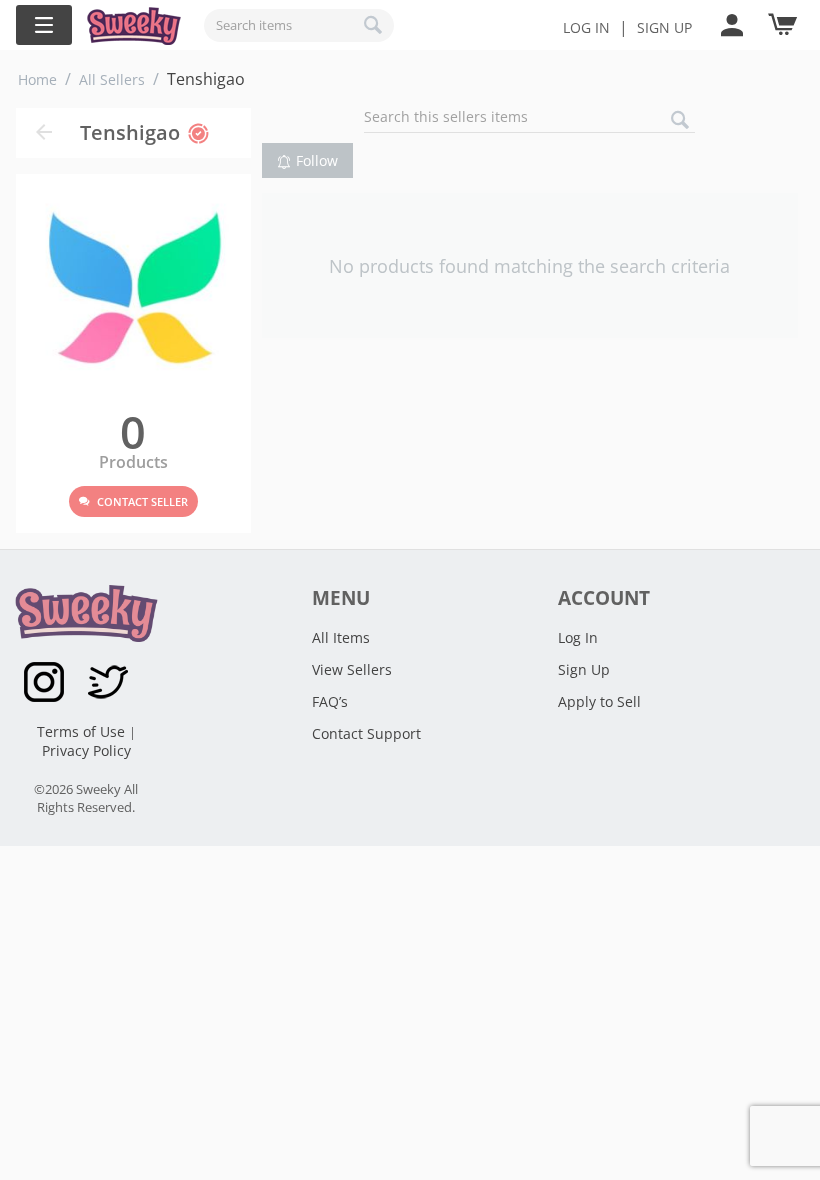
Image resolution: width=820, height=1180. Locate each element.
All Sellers (112, 79)
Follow (317, 160)
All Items (341, 637)
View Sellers (352, 669)
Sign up (664, 27)
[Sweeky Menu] (44, 25)
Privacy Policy (86, 750)
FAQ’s (330, 701)
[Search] (374, 25)
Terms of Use (83, 731)
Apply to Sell (599, 701)
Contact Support (366, 733)
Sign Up (584, 669)
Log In (586, 27)
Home (37, 79)
